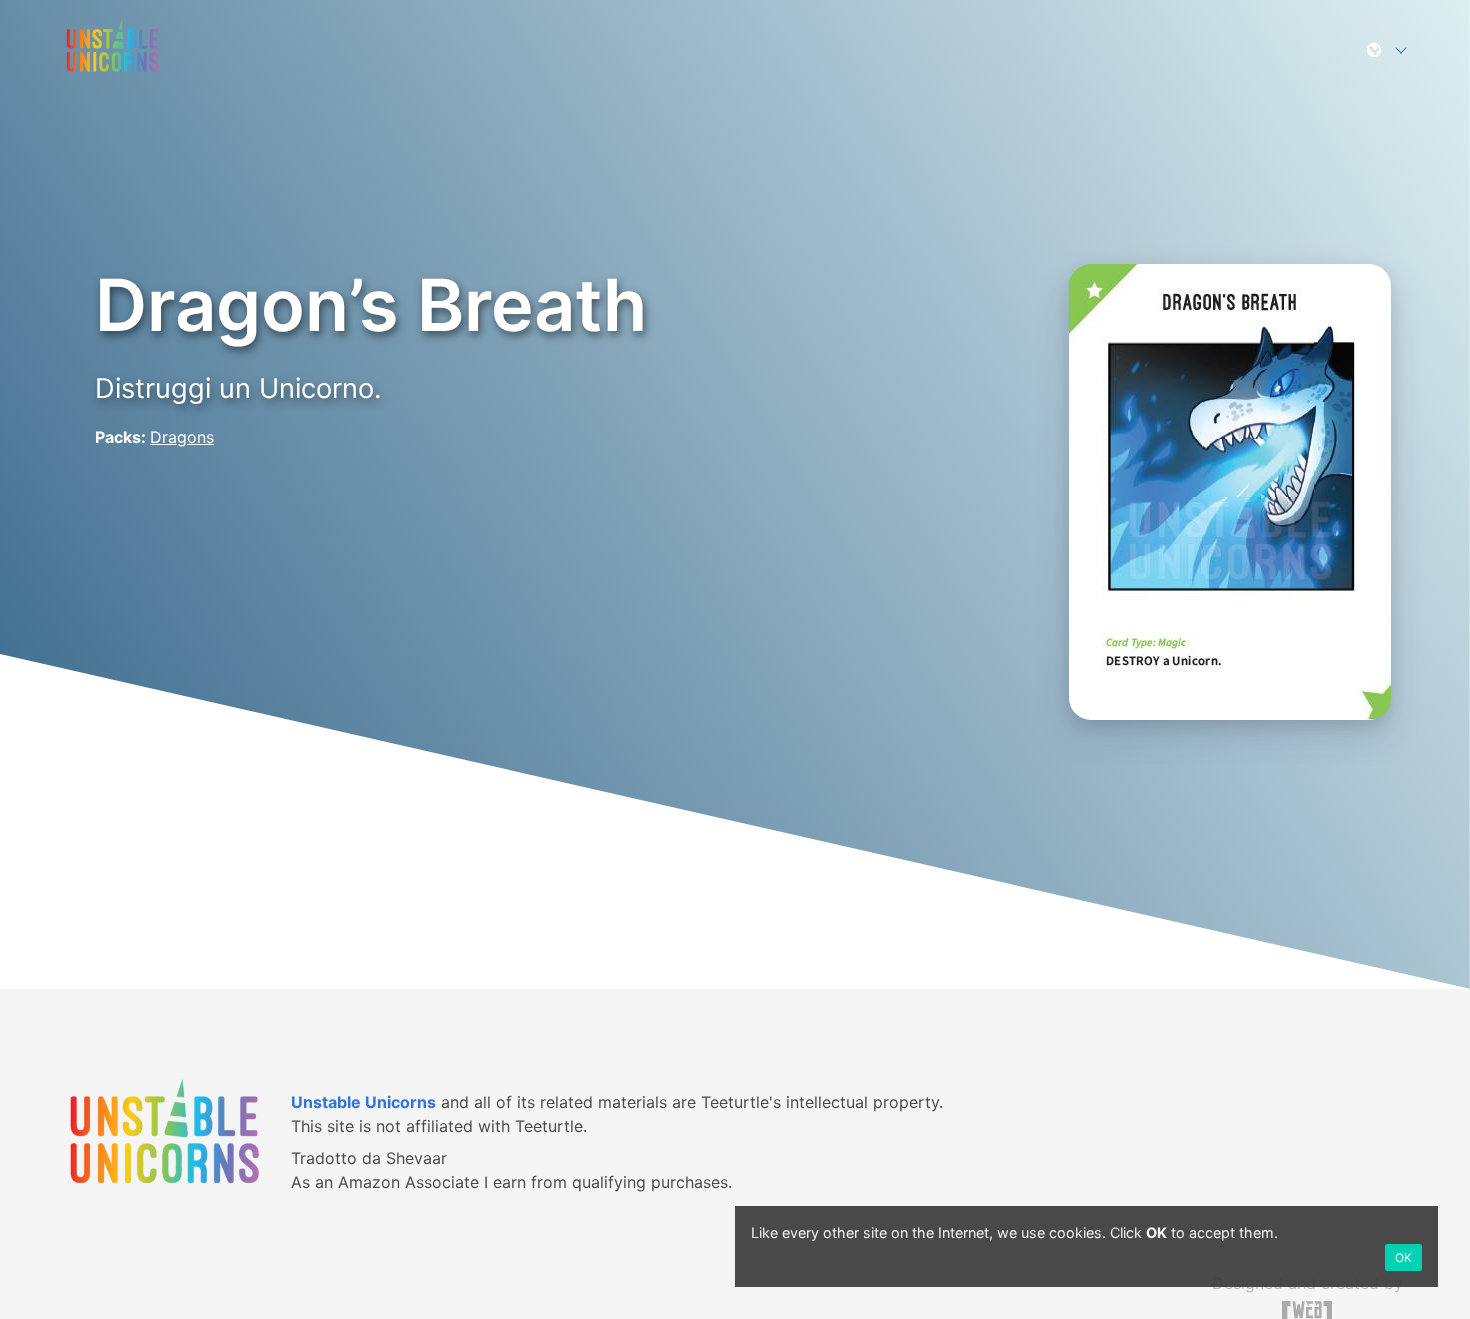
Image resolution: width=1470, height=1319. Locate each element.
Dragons (182, 437)
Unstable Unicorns (363, 1102)
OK (1403, 1257)
